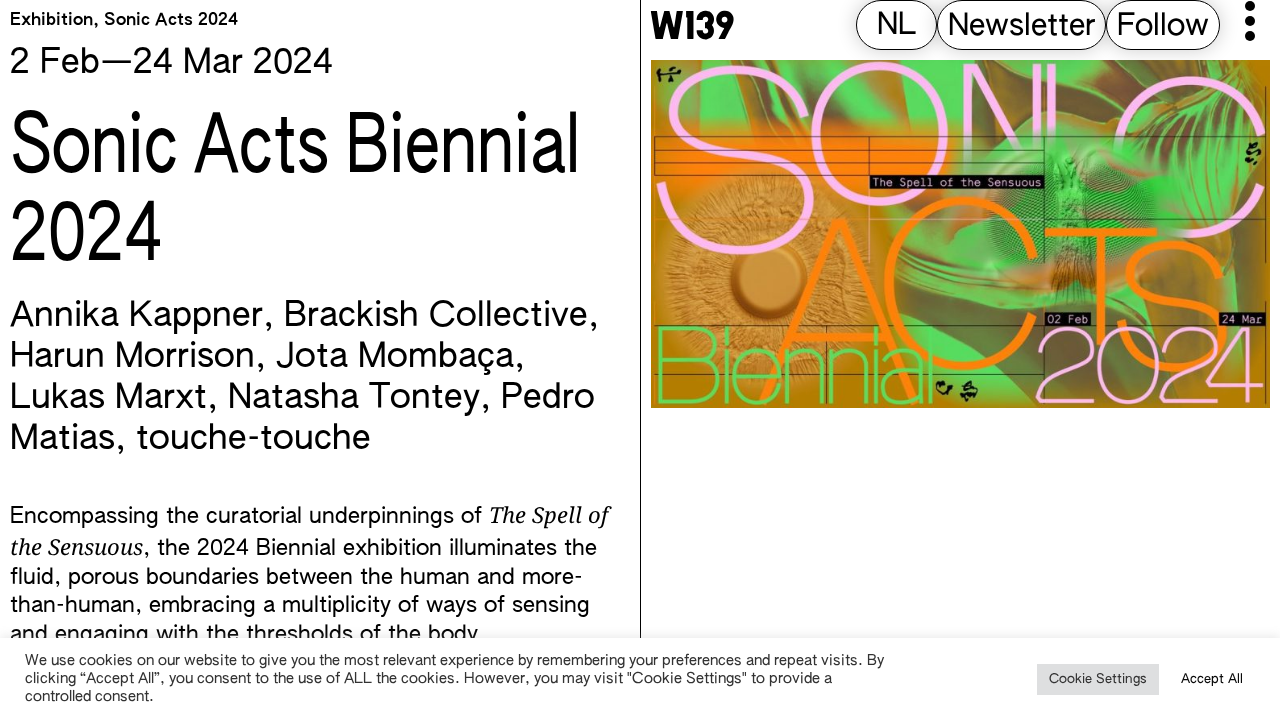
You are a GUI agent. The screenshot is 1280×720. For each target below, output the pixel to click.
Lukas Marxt (108, 399)
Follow (1163, 27)
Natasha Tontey (354, 399)
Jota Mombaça (395, 358)
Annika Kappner (136, 317)
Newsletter (1021, 27)
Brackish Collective (436, 317)
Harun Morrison (132, 358)
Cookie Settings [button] (1098, 679)
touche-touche (253, 440)
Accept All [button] (1212, 679)
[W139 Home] (692, 25)
